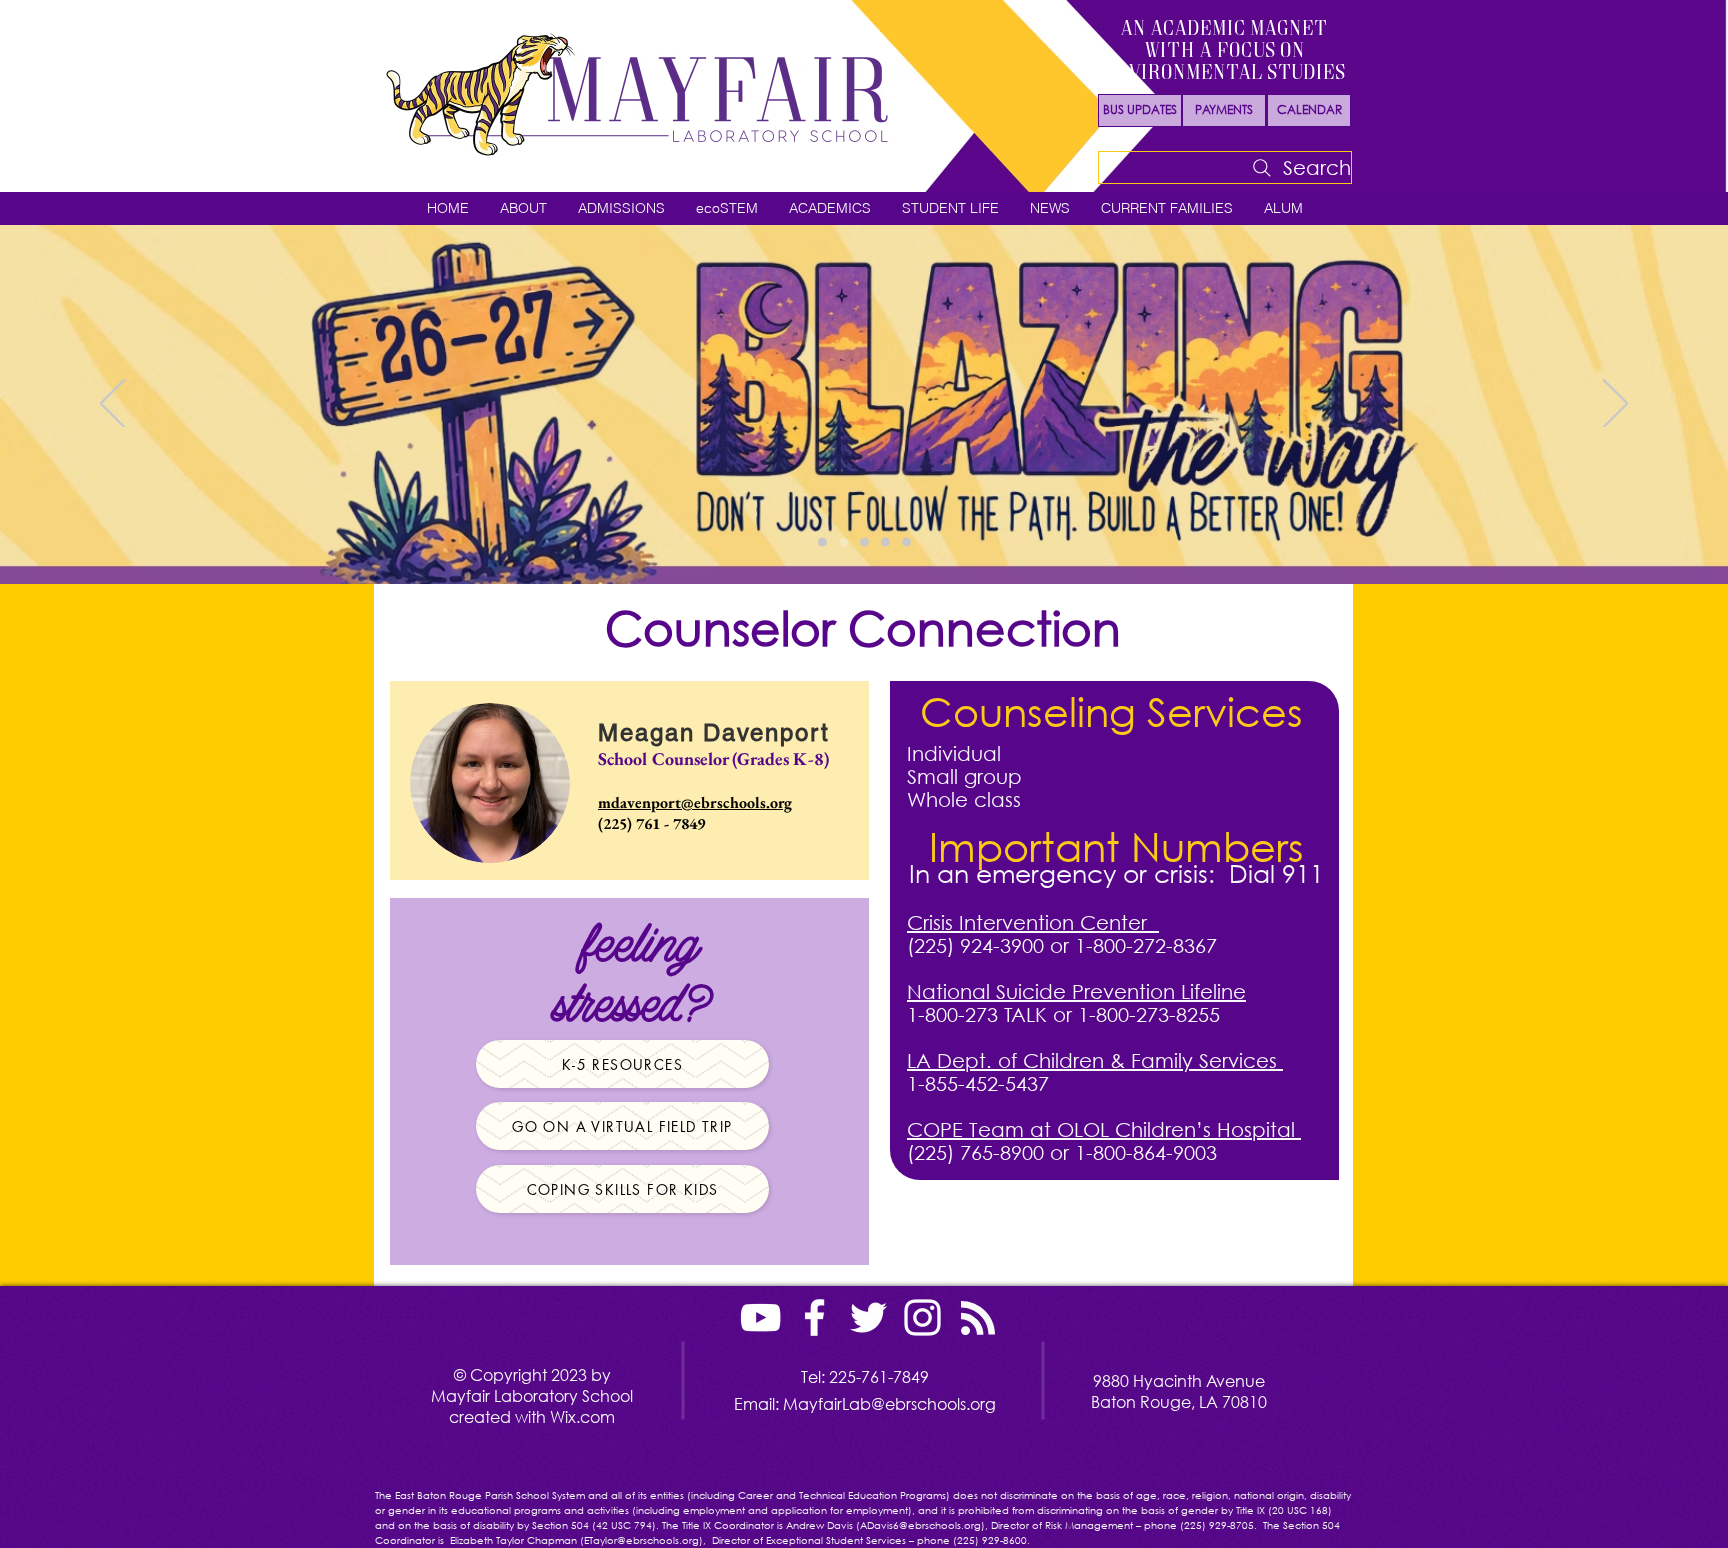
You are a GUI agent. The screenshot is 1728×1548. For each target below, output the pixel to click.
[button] (523, 208)
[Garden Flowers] (822, 542)
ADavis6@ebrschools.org (920, 1525)
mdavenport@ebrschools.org (695, 802)
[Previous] (112, 405)
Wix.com (582, 1416)
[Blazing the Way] (843, 542)
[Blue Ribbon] (906, 542)
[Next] (1615, 405)
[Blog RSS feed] (978, 1319)
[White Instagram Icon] (922, 1317)
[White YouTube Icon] (760, 1317)
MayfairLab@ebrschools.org (889, 1403)
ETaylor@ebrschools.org (641, 1540)
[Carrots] (864, 542)
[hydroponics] (885, 542)
